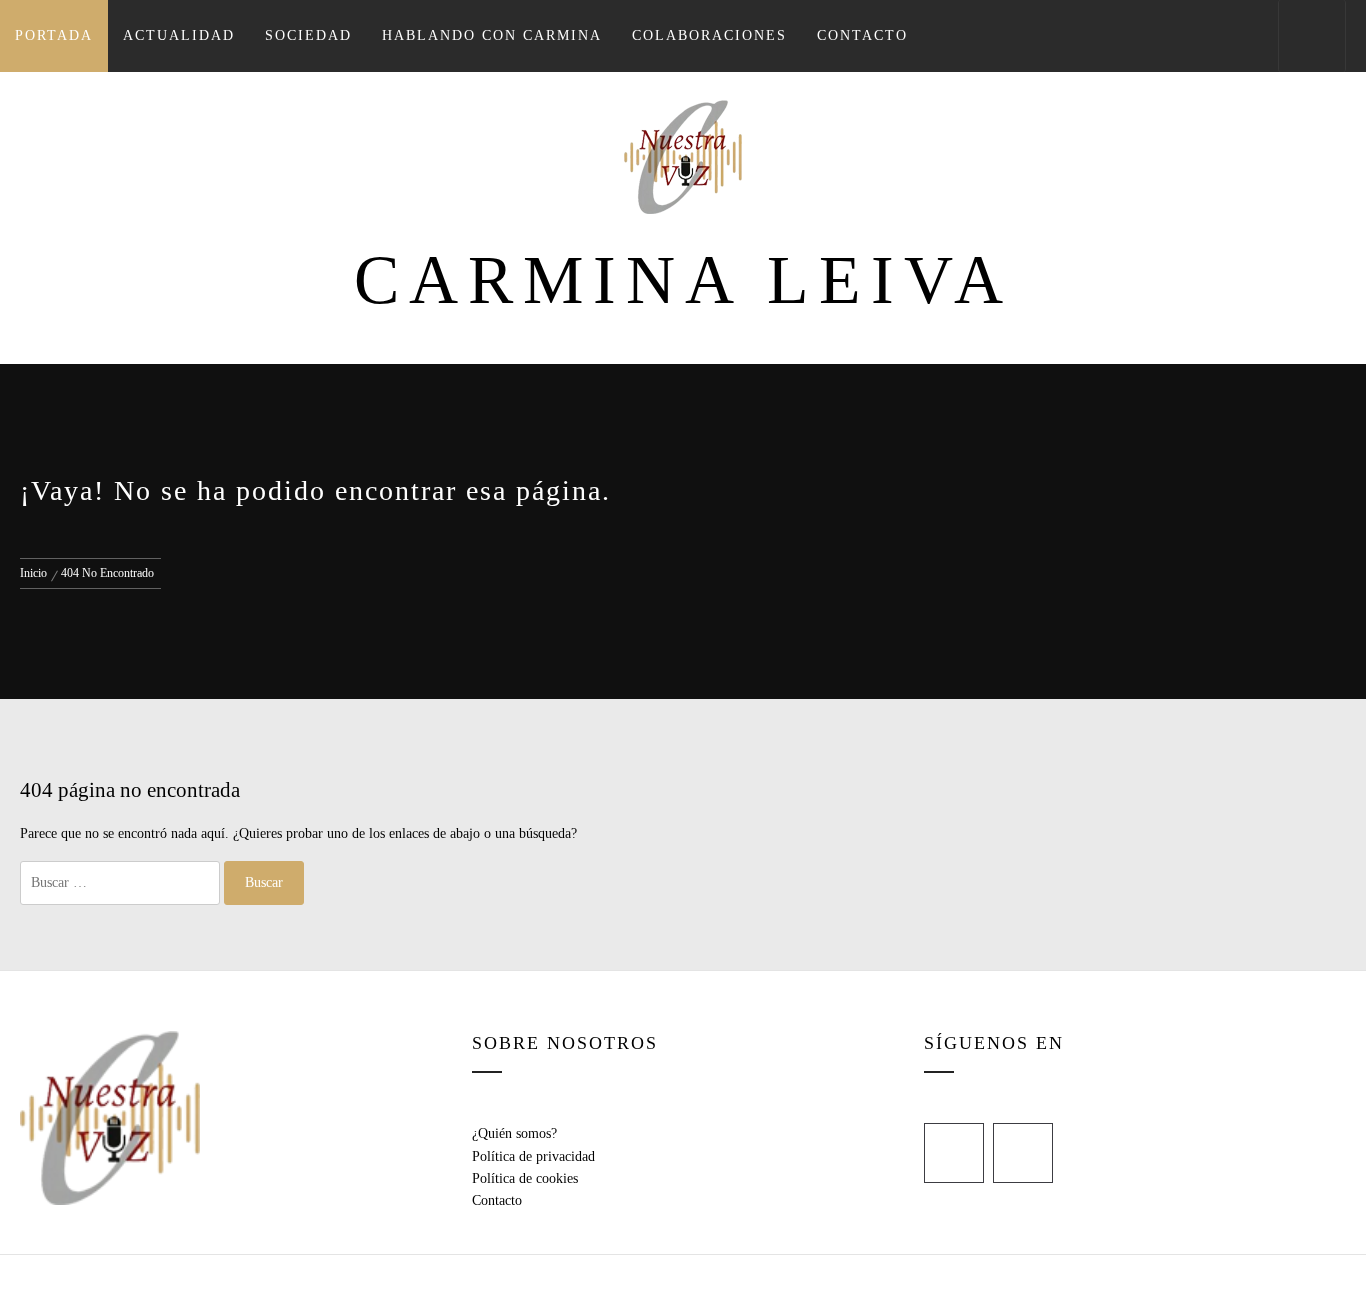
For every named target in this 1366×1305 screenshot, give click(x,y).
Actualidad (179, 35)
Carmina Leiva (683, 280)
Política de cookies (525, 1178)
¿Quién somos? (514, 1133)
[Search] (1312, 36)
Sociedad (308, 35)
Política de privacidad (533, 1156)
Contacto (862, 35)
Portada (54, 35)
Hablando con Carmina (492, 35)
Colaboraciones (709, 35)
